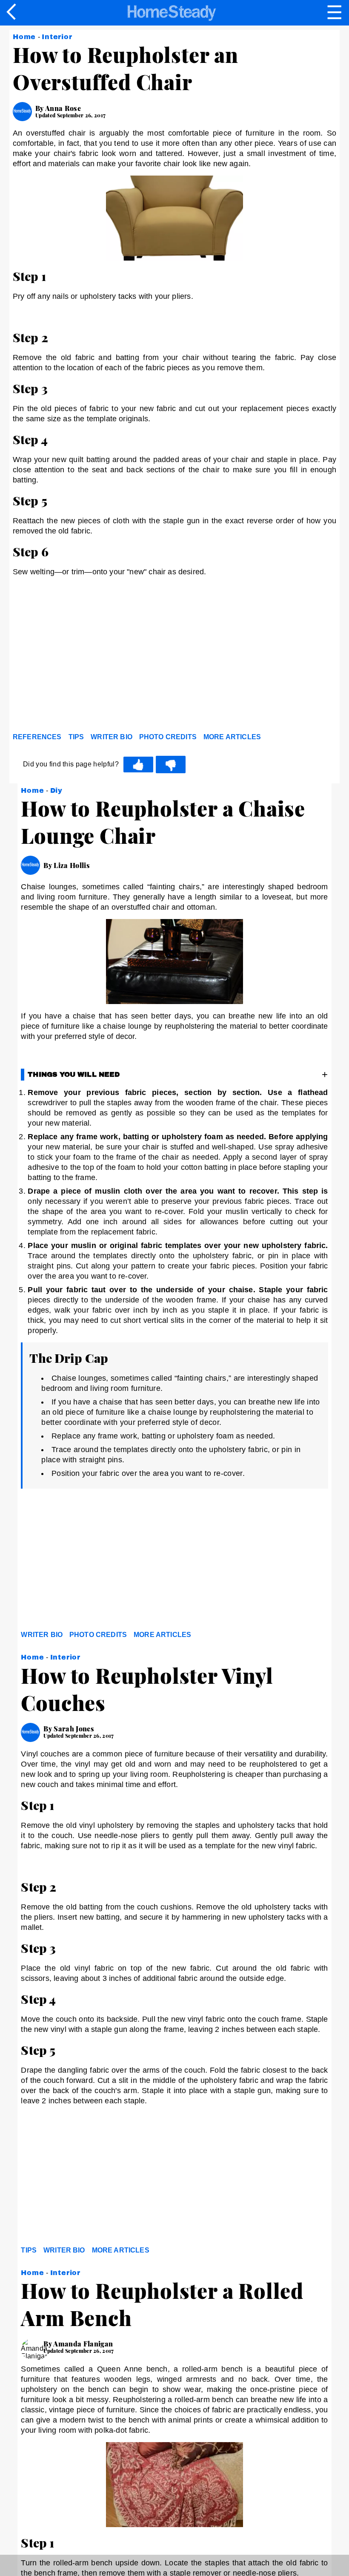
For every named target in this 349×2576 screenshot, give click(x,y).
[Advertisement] (89, 664)
